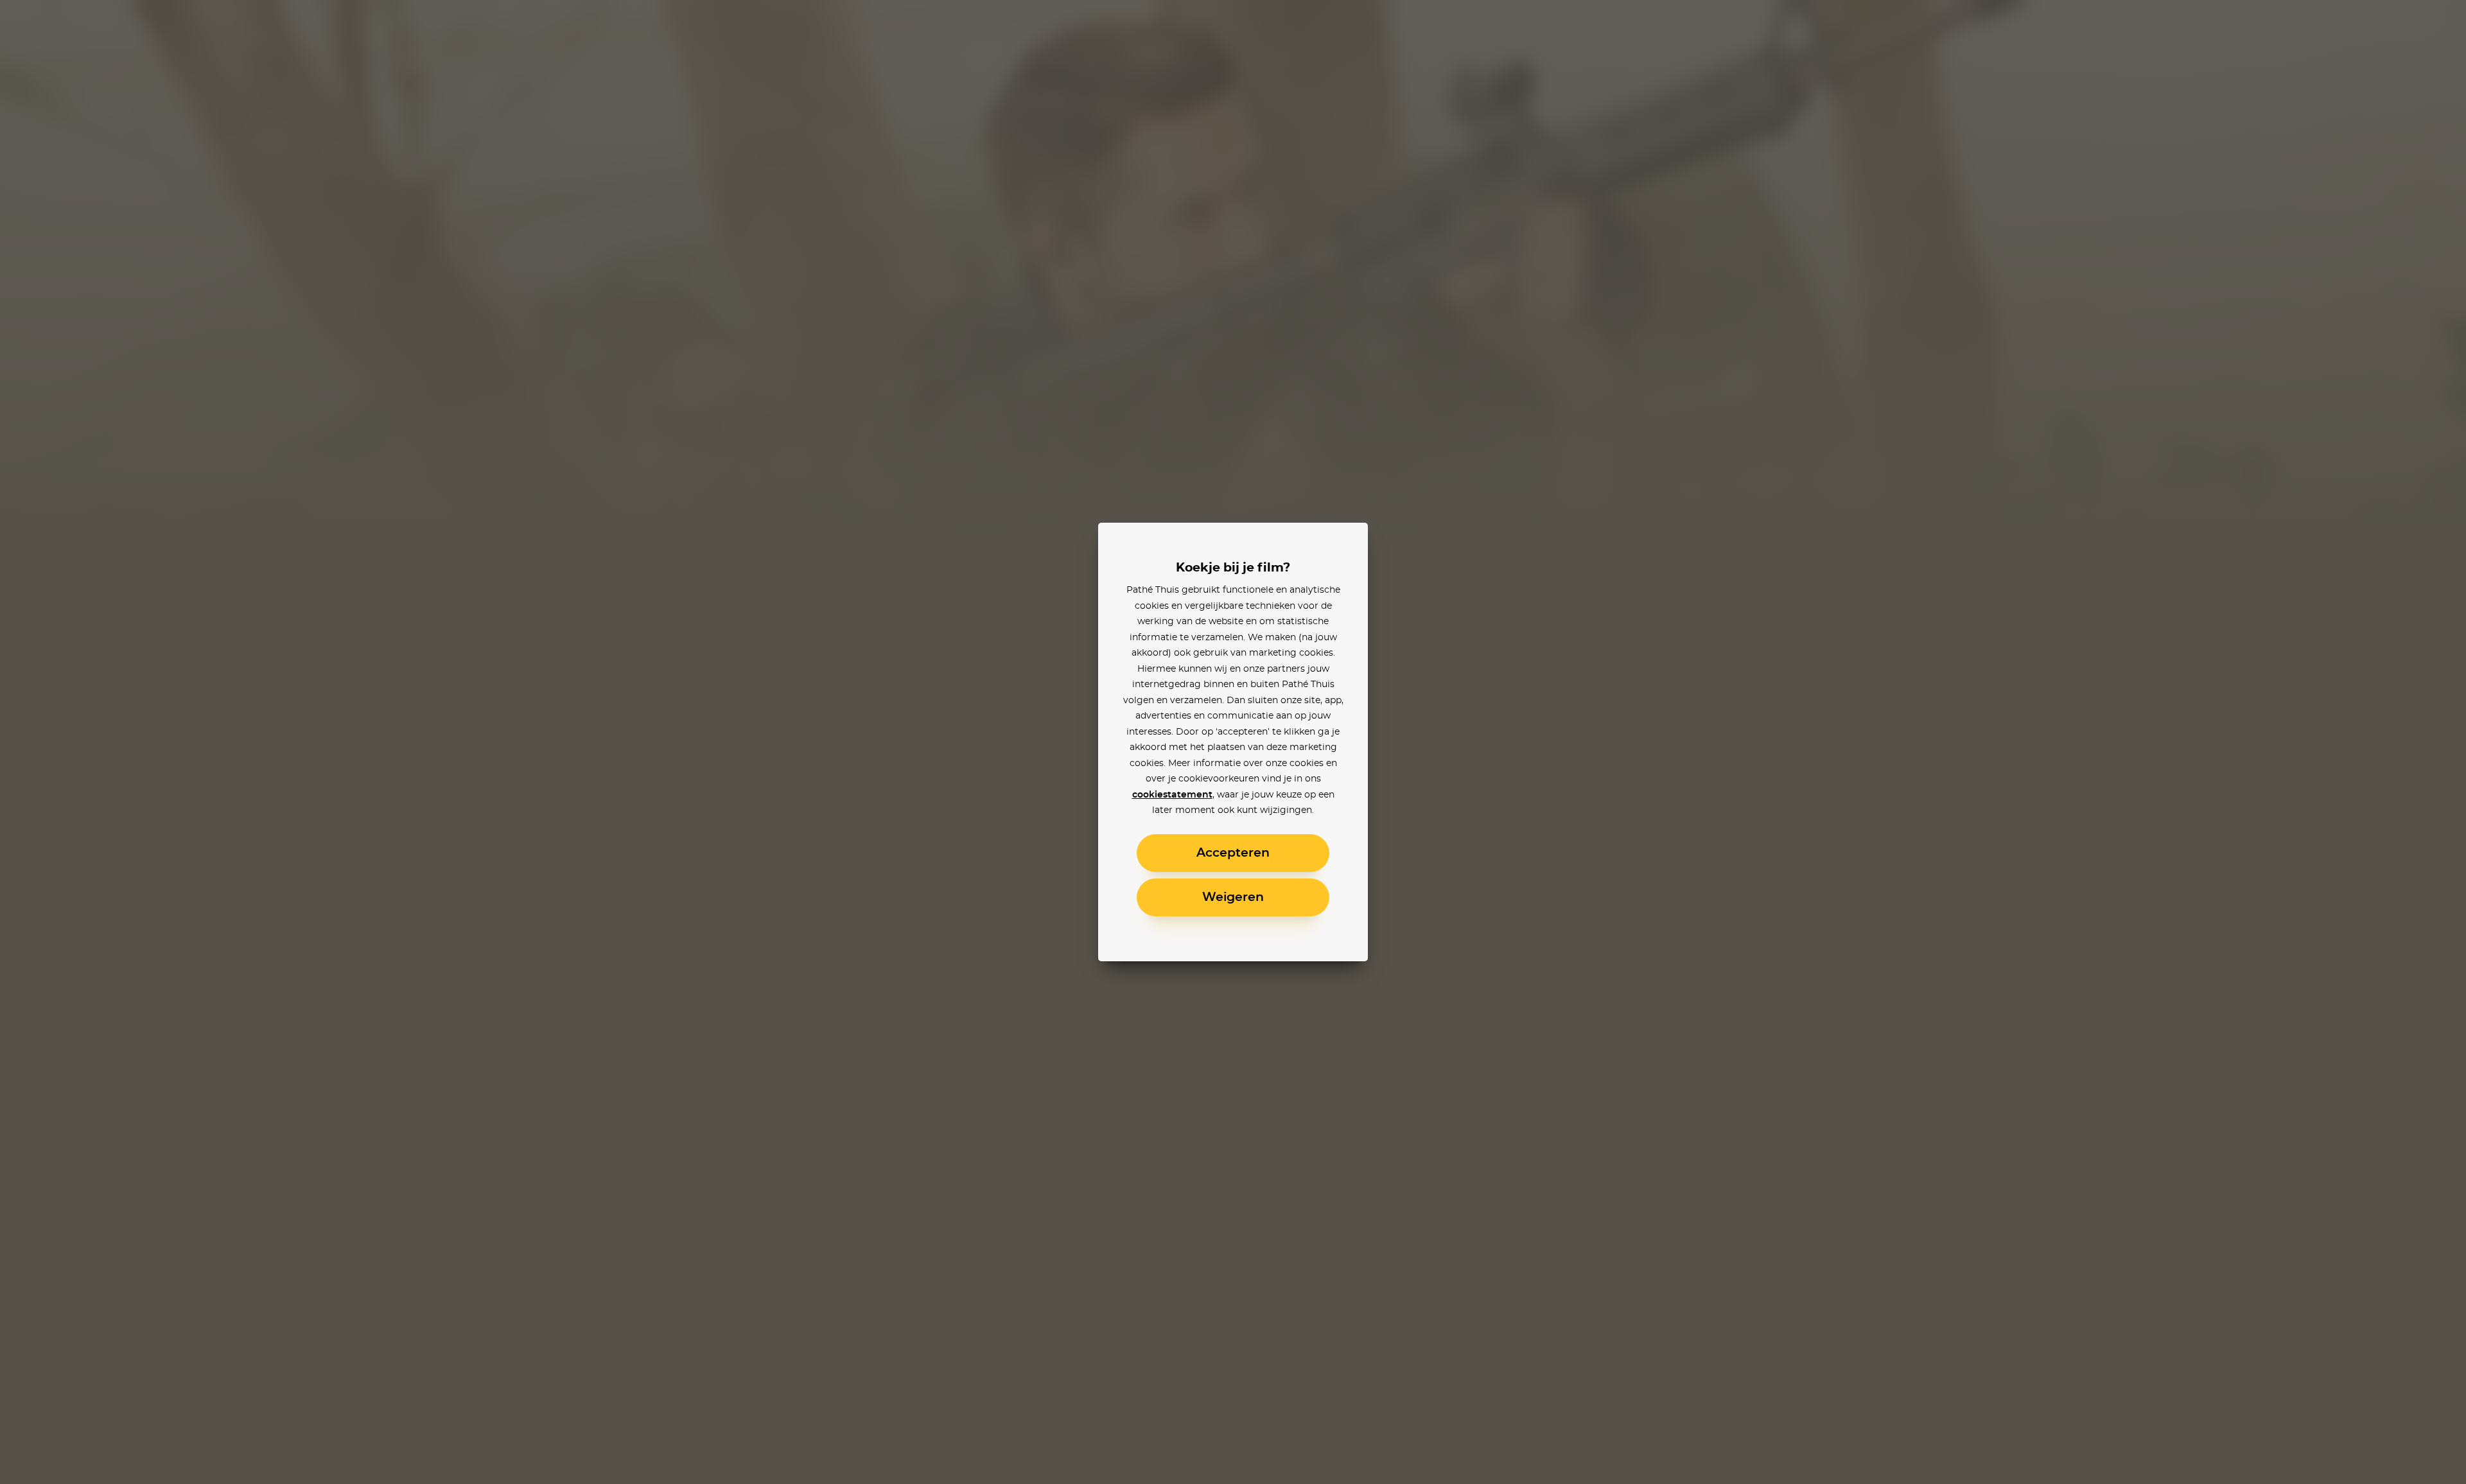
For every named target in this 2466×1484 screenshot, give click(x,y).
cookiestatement (1172, 795)
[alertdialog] (1233, 742)
